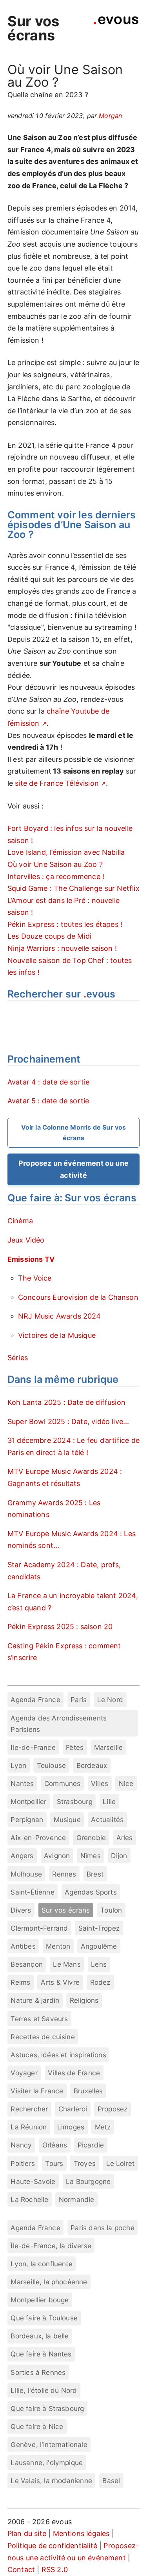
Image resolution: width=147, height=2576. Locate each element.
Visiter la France (37, 2091)
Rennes (64, 1874)
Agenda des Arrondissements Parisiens (59, 1724)
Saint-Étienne (32, 1892)
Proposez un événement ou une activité (73, 1169)
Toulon (111, 1910)
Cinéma (20, 1221)
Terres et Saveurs (39, 2019)
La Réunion (29, 2127)
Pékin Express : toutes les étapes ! (65, 924)
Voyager (24, 2073)
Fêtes (75, 1747)
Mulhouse (26, 1874)
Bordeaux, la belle (40, 2336)
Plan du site (27, 2533)
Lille (109, 1801)
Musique (67, 1819)
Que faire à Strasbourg (47, 2408)
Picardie (91, 2145)
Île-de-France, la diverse (51, 2246)
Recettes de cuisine (43, 2037)
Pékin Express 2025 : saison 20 (60, 1627)
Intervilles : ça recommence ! (56, 877)
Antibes (23, 1946)
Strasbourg (75, 1801)
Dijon (119, 1856)
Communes (62, 1783)
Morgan (110, 116)
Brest (95, 1874)
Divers (21, 1910)
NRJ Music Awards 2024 (60, 1316)
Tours (54, 2163)
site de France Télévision (57, 783)
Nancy (21, 2145)
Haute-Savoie (33, 2181)
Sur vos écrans (33, 28)
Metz (103, 2127)
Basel (111, 2481)
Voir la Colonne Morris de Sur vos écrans (74, 1133)
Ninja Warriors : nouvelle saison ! (62, 948)
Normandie (77, 2199)
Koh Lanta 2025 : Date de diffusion (66, 1402)
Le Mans (67, 1964)
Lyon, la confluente (41, 2264)
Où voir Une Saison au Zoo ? (55, 864)
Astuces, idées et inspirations (58, 2055)
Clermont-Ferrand (39, 1928)
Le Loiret (121, 2163)
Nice (126, 1783)
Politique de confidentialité (52, 2546)
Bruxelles (88, 2091)
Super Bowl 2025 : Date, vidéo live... (68, 1422)
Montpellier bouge (40, 2300)
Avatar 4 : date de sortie (49, 1082)
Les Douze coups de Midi (49, 936)
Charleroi (73, 2109)
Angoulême (99, 1946)
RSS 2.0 (55, 2570)
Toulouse (51, 1765)
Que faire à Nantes (41, 2354)
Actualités (107, 1819)
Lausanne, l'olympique (47, 2462)
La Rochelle (29, 2199)
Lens (99, 1964)
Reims (20, 1982)
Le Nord (110, 1699)
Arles (125, 1838)
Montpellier (28, 1801)
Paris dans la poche (102, 2228)
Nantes (22, 1783)
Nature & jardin (35, 2000)
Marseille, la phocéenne (49, 2282)
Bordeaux (92, 1765)
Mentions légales (81, 2533)
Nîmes (91, 1856)
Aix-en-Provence (38, 1838)
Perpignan (27, 1819)
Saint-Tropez (99, 1928)
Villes (100, 1783)
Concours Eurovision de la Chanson (78, 1297)
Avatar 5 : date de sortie (48, 1101)
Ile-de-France (33, 1747)
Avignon (57, 1856)
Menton (58, 1946)
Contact (21, 2570)
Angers (22, 1856)
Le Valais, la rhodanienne (51, 2481)
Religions (84, 2000)
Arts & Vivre (60, 1982)
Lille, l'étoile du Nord (44, 2390)
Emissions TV (31, 1259)
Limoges (71, 2127)
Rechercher (29, 2109)
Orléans (55, 2145)
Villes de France (74, 2073)
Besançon (26, 1964)
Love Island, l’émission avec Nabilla (66, 852)
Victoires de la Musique (57, 1335)
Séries (18, 1358)
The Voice (35, 1278)
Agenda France (35, 1699)
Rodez (100, 1982)
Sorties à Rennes (38, 2372)
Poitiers (23, 2163)
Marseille (109, 1747)
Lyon (18, 1765)
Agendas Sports (91, 1892)
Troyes (85, 2163)
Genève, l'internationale (49, 2444)
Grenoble (91, 1838)
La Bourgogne (88, 2181)
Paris (79, 1699)
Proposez (113, 2109)
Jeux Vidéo (26, 1240)
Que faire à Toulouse (44, 2318)
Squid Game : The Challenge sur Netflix (73, 888)
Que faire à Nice (37, 2426)
